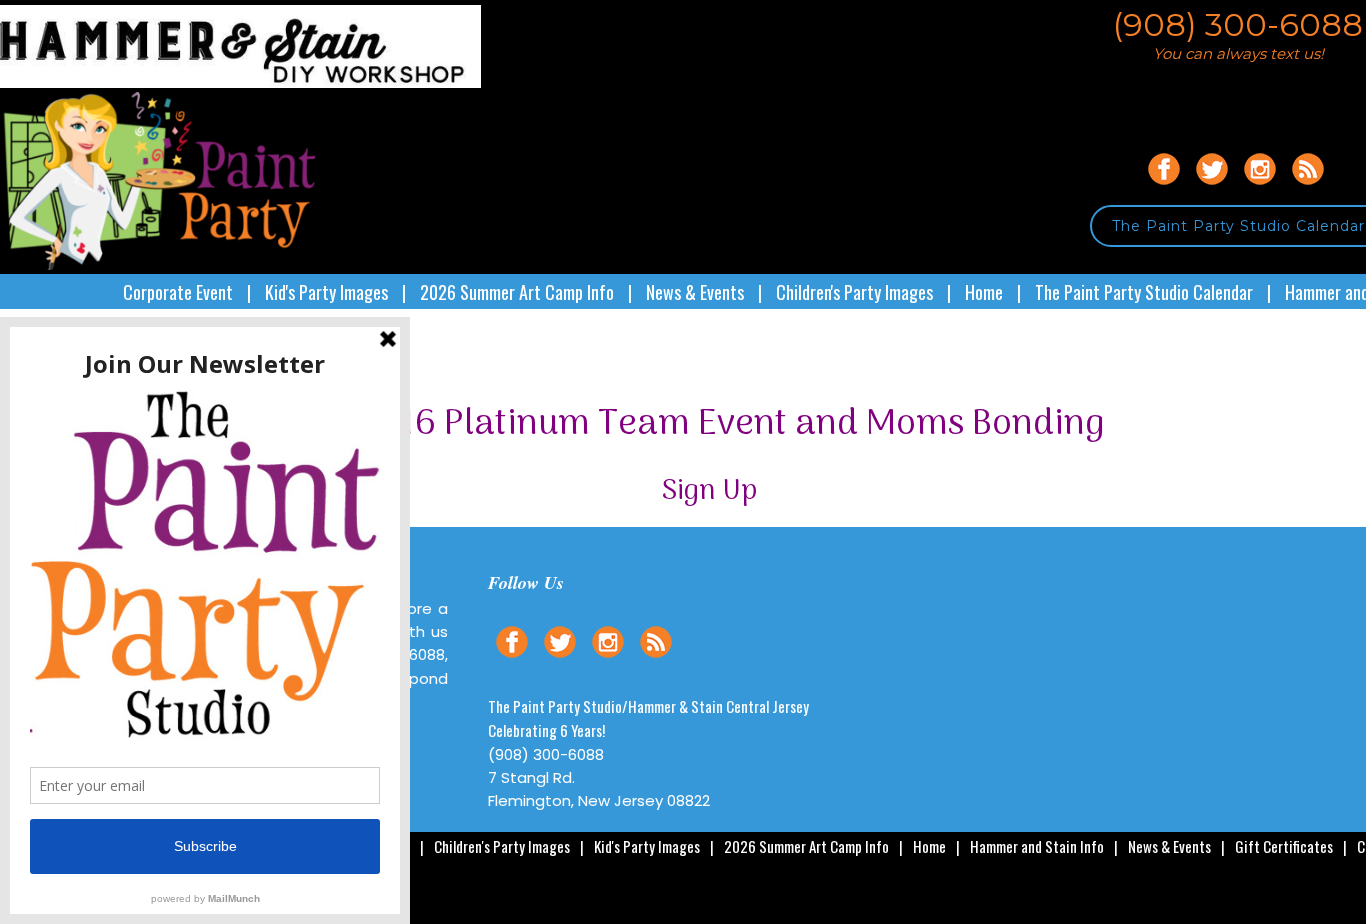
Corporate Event (178, 292)
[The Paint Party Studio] (240, 82)
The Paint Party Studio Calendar (1144, 292)
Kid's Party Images (326, 292)
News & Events (695, 292)
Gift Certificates (1284, 846)
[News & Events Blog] (1308, 187)
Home (984, 292)
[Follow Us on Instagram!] (1260, 187)
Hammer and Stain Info (1037, 846)
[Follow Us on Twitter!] (1212, 187)
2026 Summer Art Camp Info (517, 292)
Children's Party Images (854, 292)
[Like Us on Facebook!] (1164, 187)
